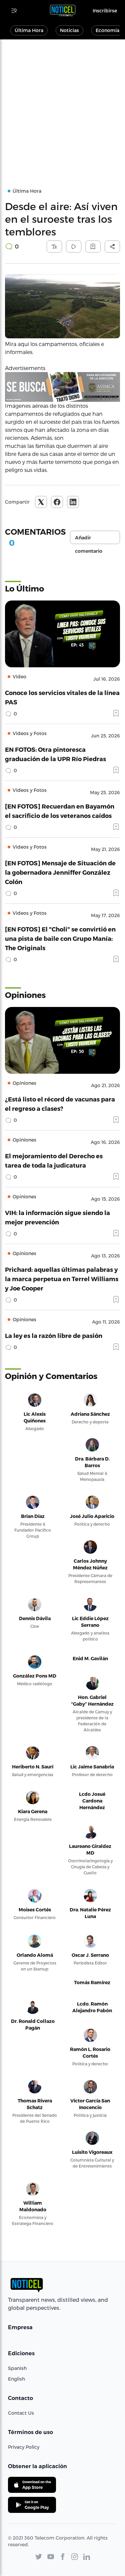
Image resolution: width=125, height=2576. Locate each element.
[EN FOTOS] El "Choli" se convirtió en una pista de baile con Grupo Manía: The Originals (60, 938)
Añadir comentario (89, 539)
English (16, 2379)
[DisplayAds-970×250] (62, 387)
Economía (107, 30)
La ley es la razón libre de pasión (54, 1335)
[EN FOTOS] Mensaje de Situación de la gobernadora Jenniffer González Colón (60, 872)
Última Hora (29, 30)
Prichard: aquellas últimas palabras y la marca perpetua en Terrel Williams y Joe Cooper (62, 1279)
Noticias (69, 30)
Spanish (17, 2368)
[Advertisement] (62, 105)
